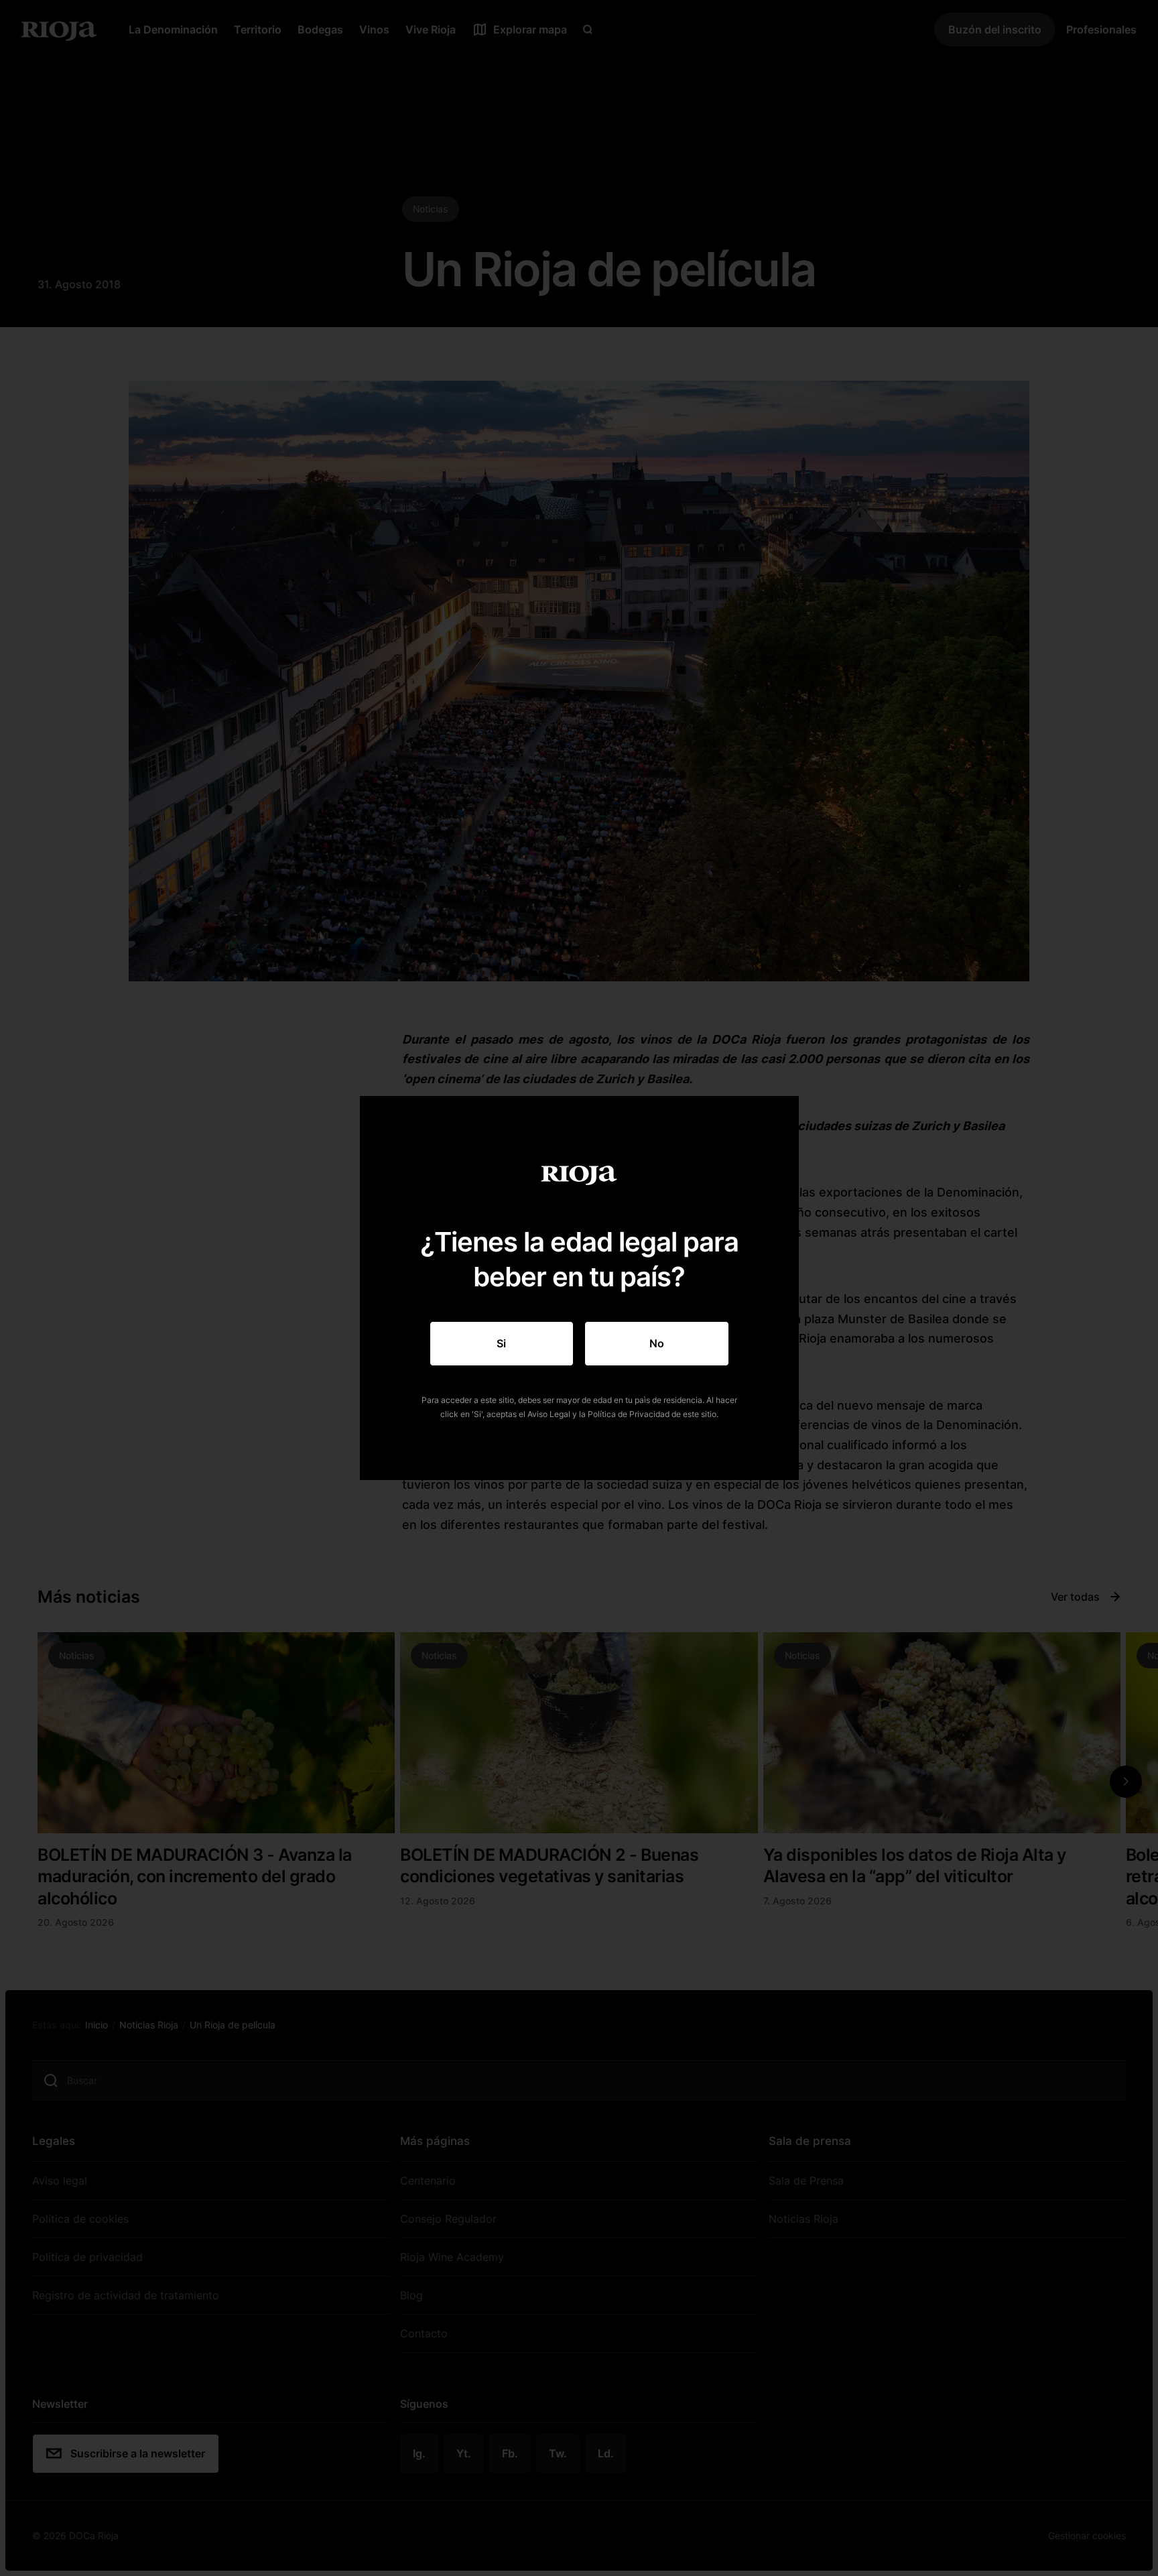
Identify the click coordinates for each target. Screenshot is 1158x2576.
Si (501, 1343)
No (657, 1343)
